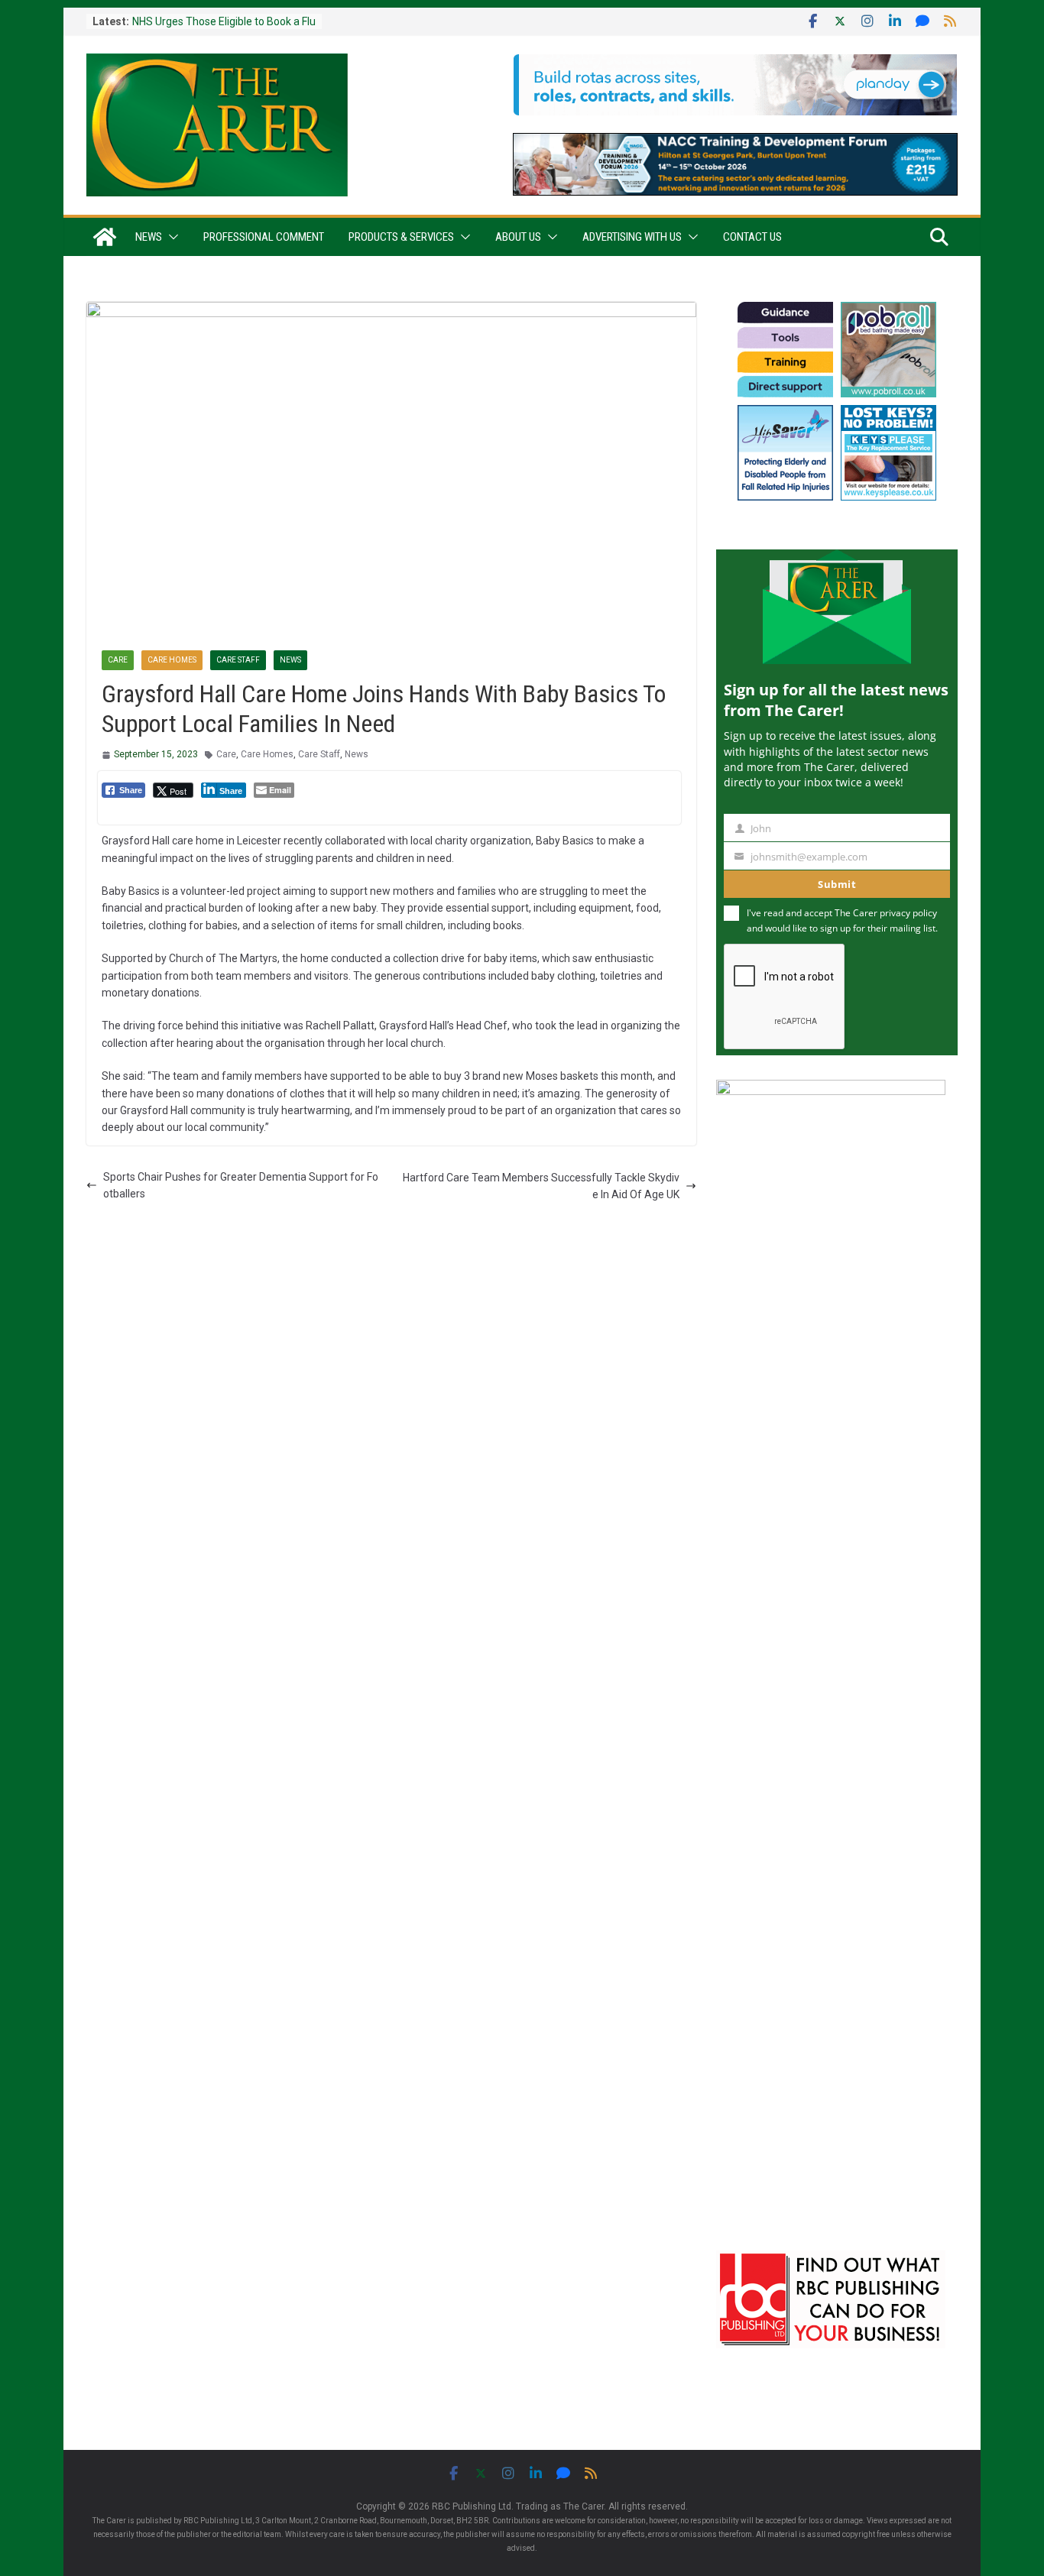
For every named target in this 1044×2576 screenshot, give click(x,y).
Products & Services (401, 237)
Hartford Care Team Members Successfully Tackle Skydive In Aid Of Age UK (541, 1186)
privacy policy (908, 913)
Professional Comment (264, 237)
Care (118, 660)
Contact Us (752, 237)
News (149, 237)
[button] (170, 237)
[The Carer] (105, 237)
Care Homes (172, 660)
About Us (518, 237)
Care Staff (238, 660)
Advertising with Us (632, 237)
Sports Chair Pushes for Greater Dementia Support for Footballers (241, 1185)
